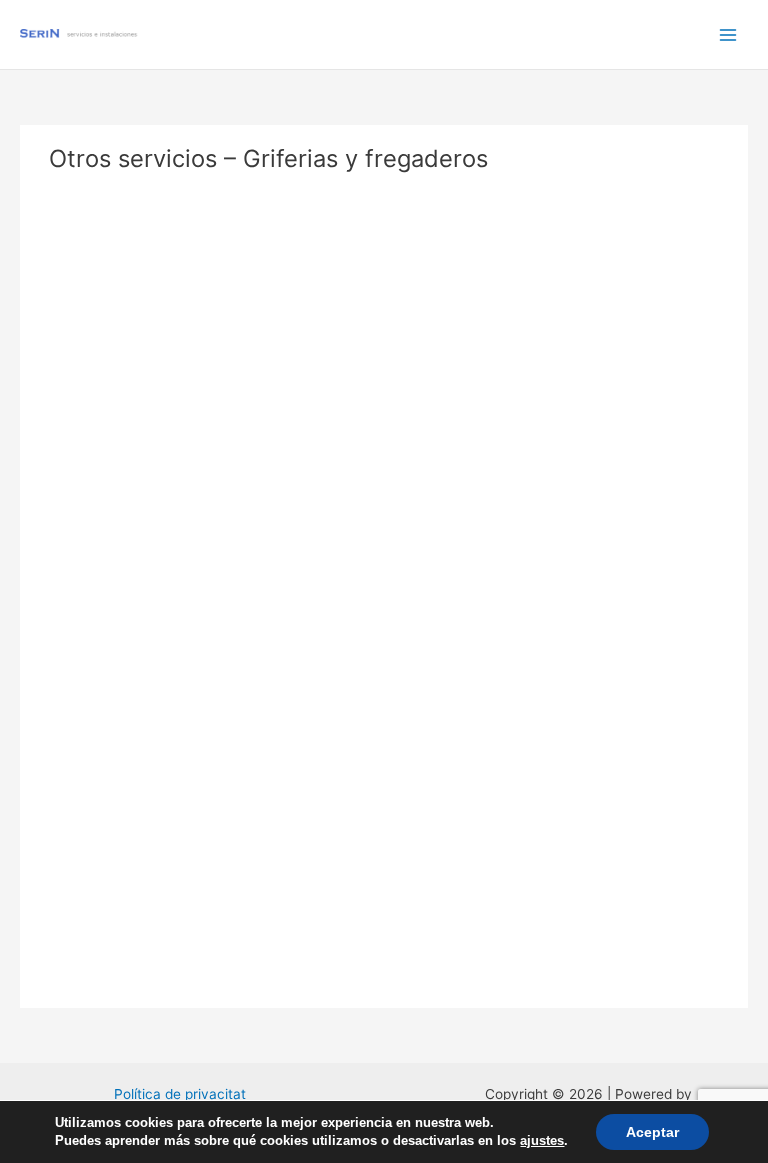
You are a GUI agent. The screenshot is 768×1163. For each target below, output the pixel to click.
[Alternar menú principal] (728, 34)
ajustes (542, 1140)
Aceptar (652, 1132)
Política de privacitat (180, 1094)
